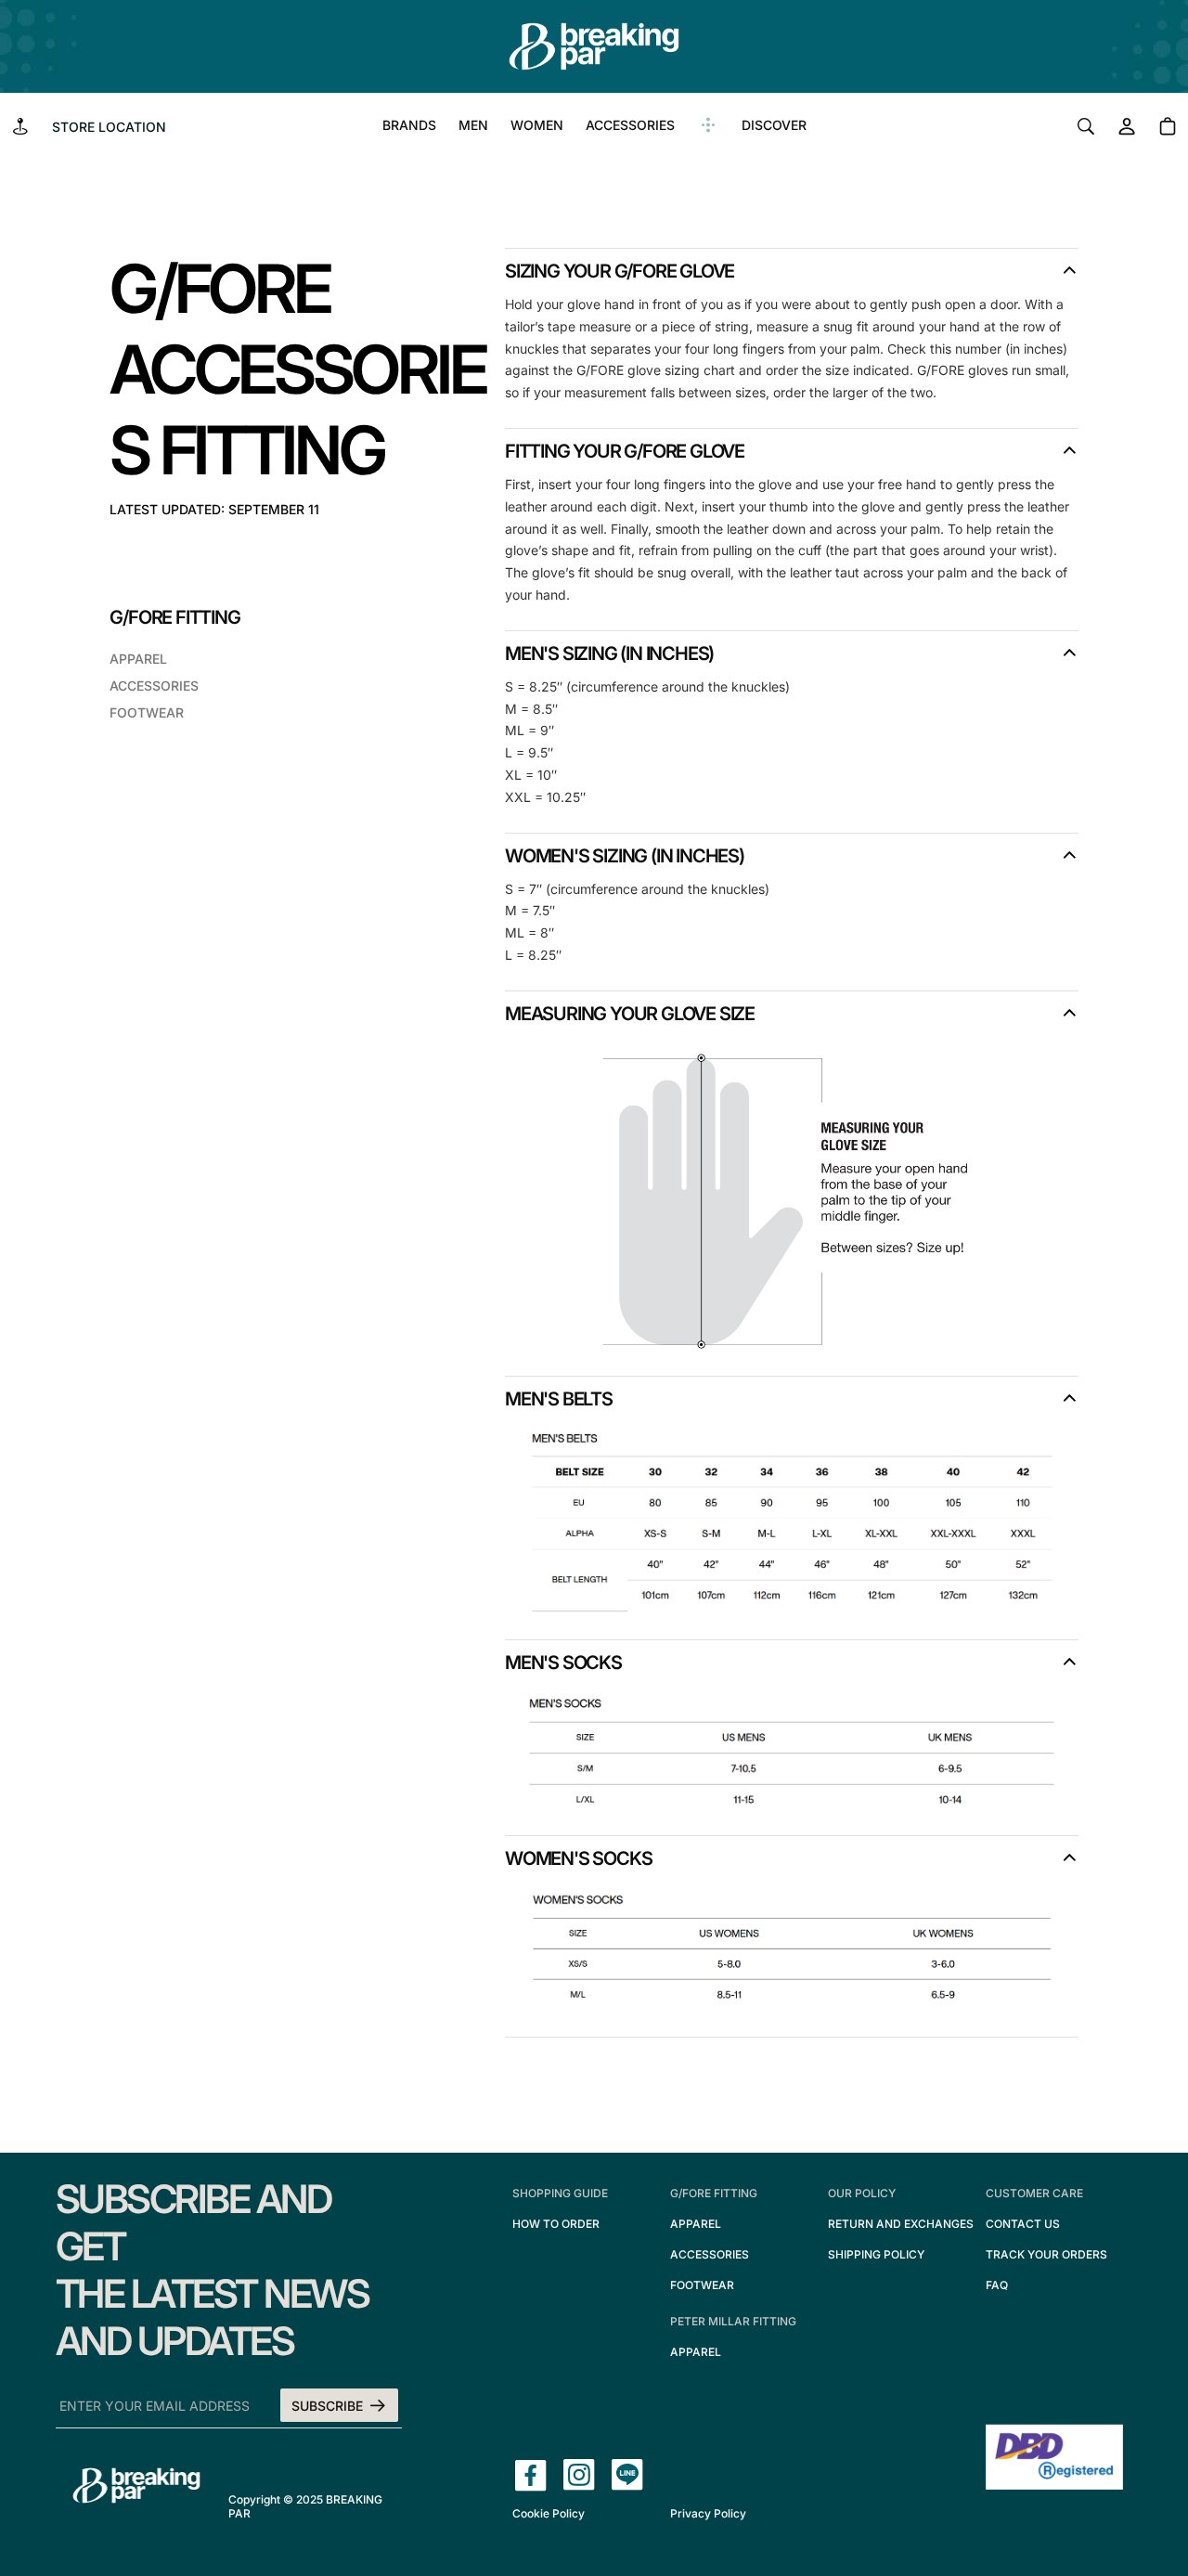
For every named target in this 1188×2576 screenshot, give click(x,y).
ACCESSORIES (630, 125)
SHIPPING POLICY (876, 2254)
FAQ (997, 2285)
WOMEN (537, 125)
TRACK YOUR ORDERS (1046, 2254)
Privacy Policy (708, 2513)
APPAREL (138, 659)
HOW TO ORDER (556, 2224)
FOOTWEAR (147, 712)
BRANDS (409, 125)
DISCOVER (774, 125)
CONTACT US (1023, 2224)
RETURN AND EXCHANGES (901, 2224)
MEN (473, 125)
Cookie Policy (549, 2513)
